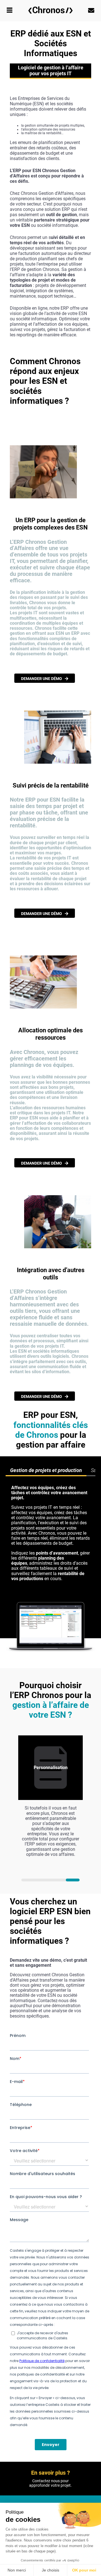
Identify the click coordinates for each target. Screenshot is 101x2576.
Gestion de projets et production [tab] (46, 1470)
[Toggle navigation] (10, 11)
